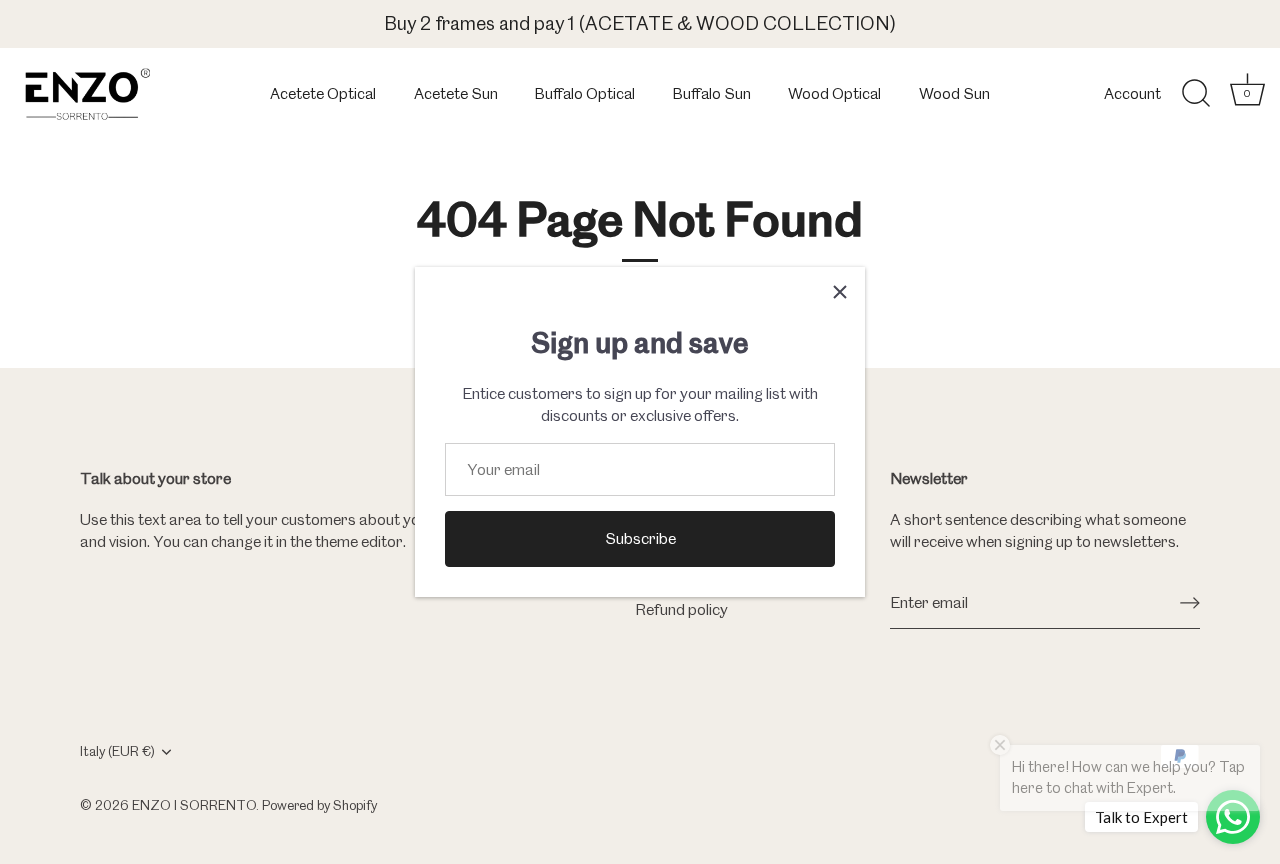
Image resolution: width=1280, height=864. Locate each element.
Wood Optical (834, 94)
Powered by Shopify (319, 805)
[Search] (1196, 94)
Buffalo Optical (585, 94)
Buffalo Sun (712, 94)
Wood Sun (954, 94)
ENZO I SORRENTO (194, 805)
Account (1132, 94)
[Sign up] (1190, 603)
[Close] (840, 292)
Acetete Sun (456, 94)
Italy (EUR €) (117, 751)
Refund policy (681, 609)
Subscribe (640, 538)
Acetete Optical (323, 94)
